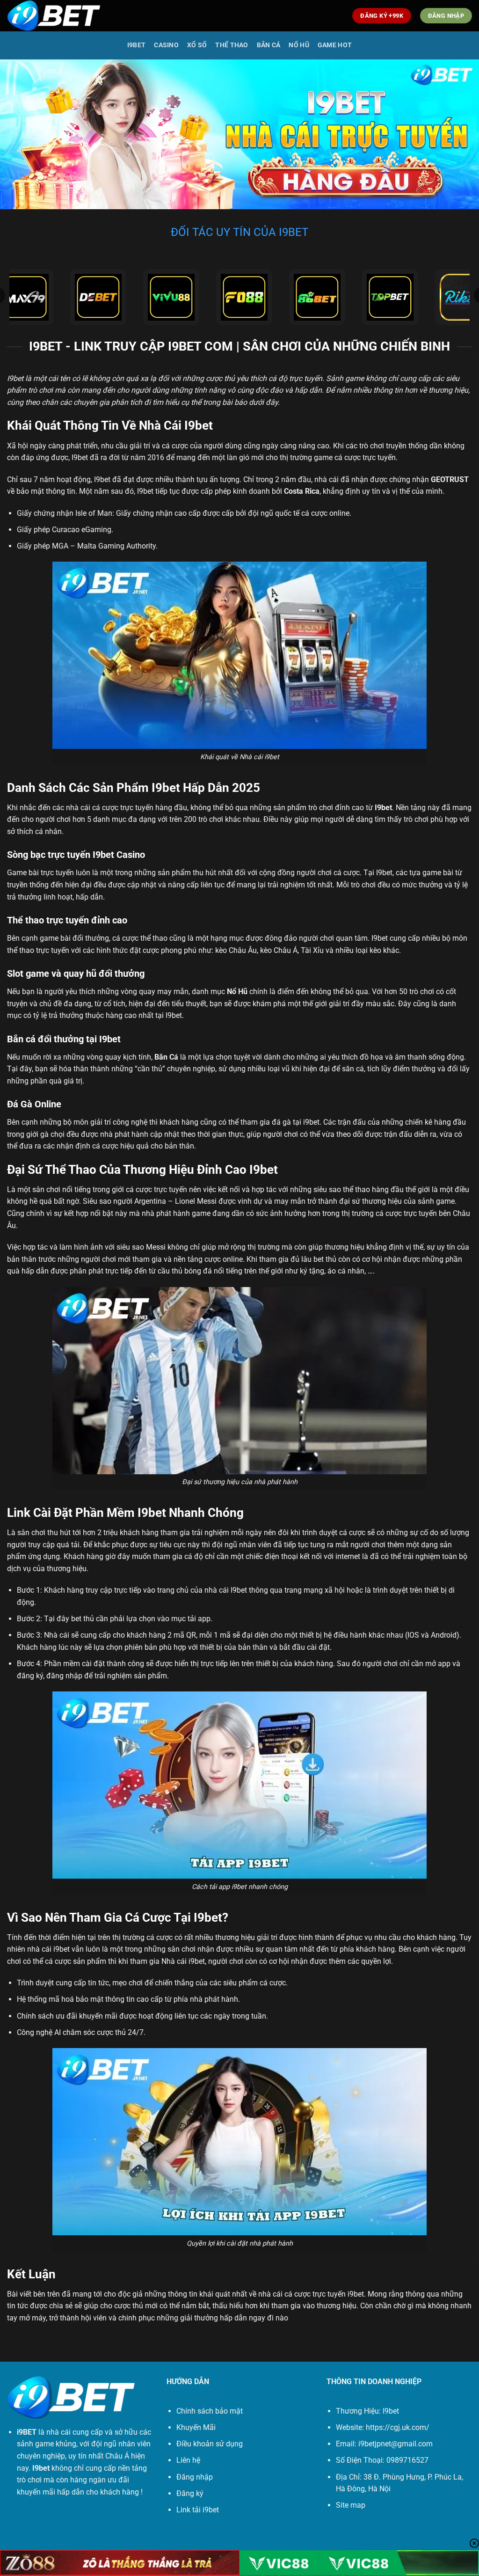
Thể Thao (232, 45)
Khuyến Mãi (196, 2427)
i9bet (356, 2294)
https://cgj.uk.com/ (398, 2427)
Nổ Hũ (299, 45)
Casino (166, 45)
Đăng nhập (195, 2477)
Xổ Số (197, 45)
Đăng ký (190, 2493)
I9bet (136, 45)
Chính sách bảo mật (210, 2411)
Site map (351, 2505)
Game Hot (335, 45)
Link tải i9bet (198, 2510)
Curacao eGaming (82, 530)
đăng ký (30, 1676)
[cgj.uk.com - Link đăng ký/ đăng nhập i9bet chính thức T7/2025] (54, 16)
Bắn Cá (269, 45)
